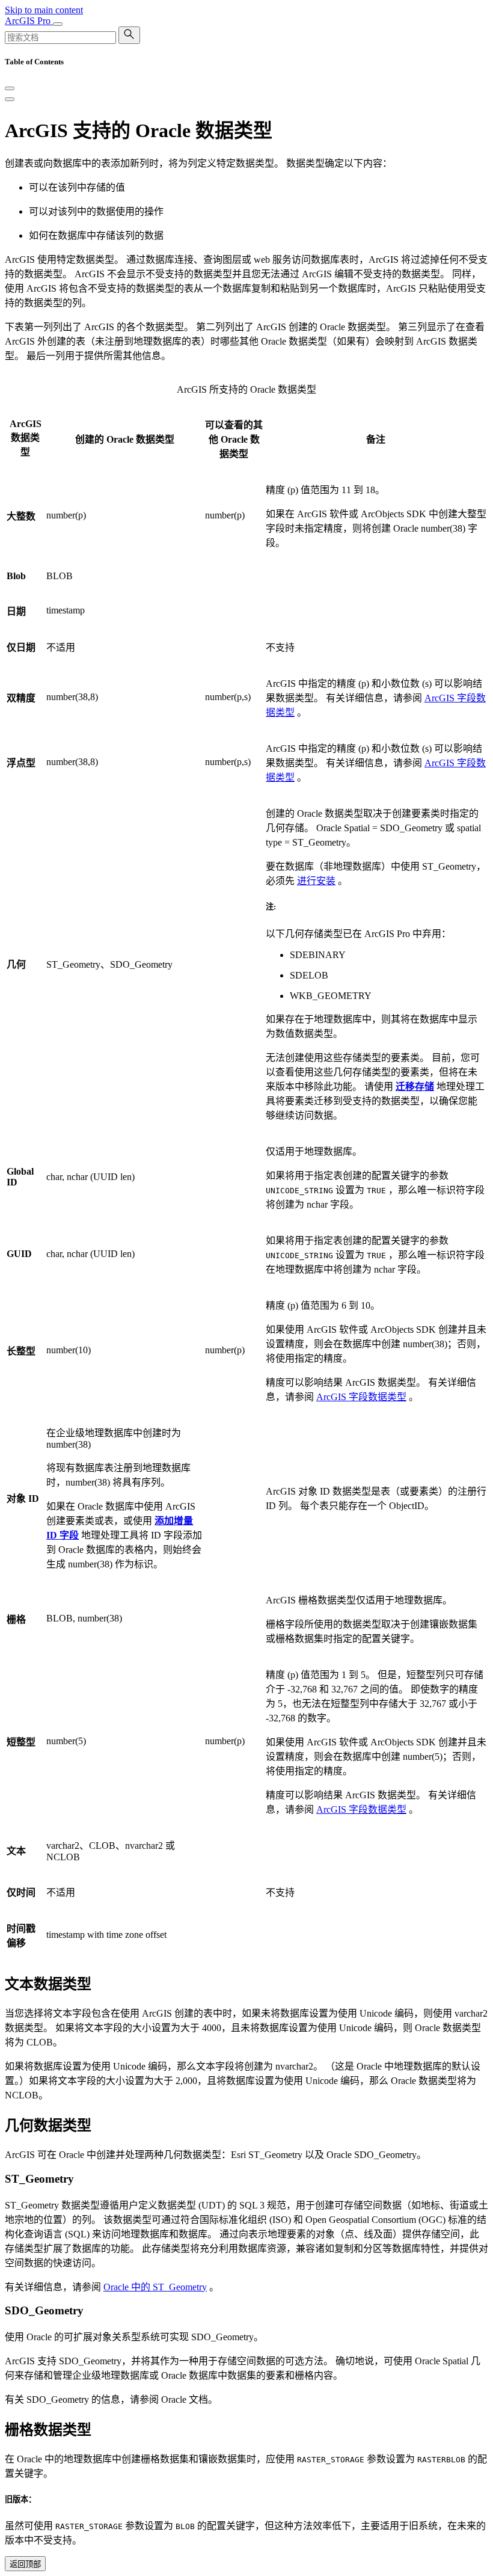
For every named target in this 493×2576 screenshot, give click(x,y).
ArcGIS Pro (29, 21)
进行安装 (316, 881)
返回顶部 (25, 2564)
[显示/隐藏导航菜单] (58, 24)
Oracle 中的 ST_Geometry (155, 2287)
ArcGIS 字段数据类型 (361, 1397)
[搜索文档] (129, 35)
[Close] (10, 88)
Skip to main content (44, 10)
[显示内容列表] (10, 99)
